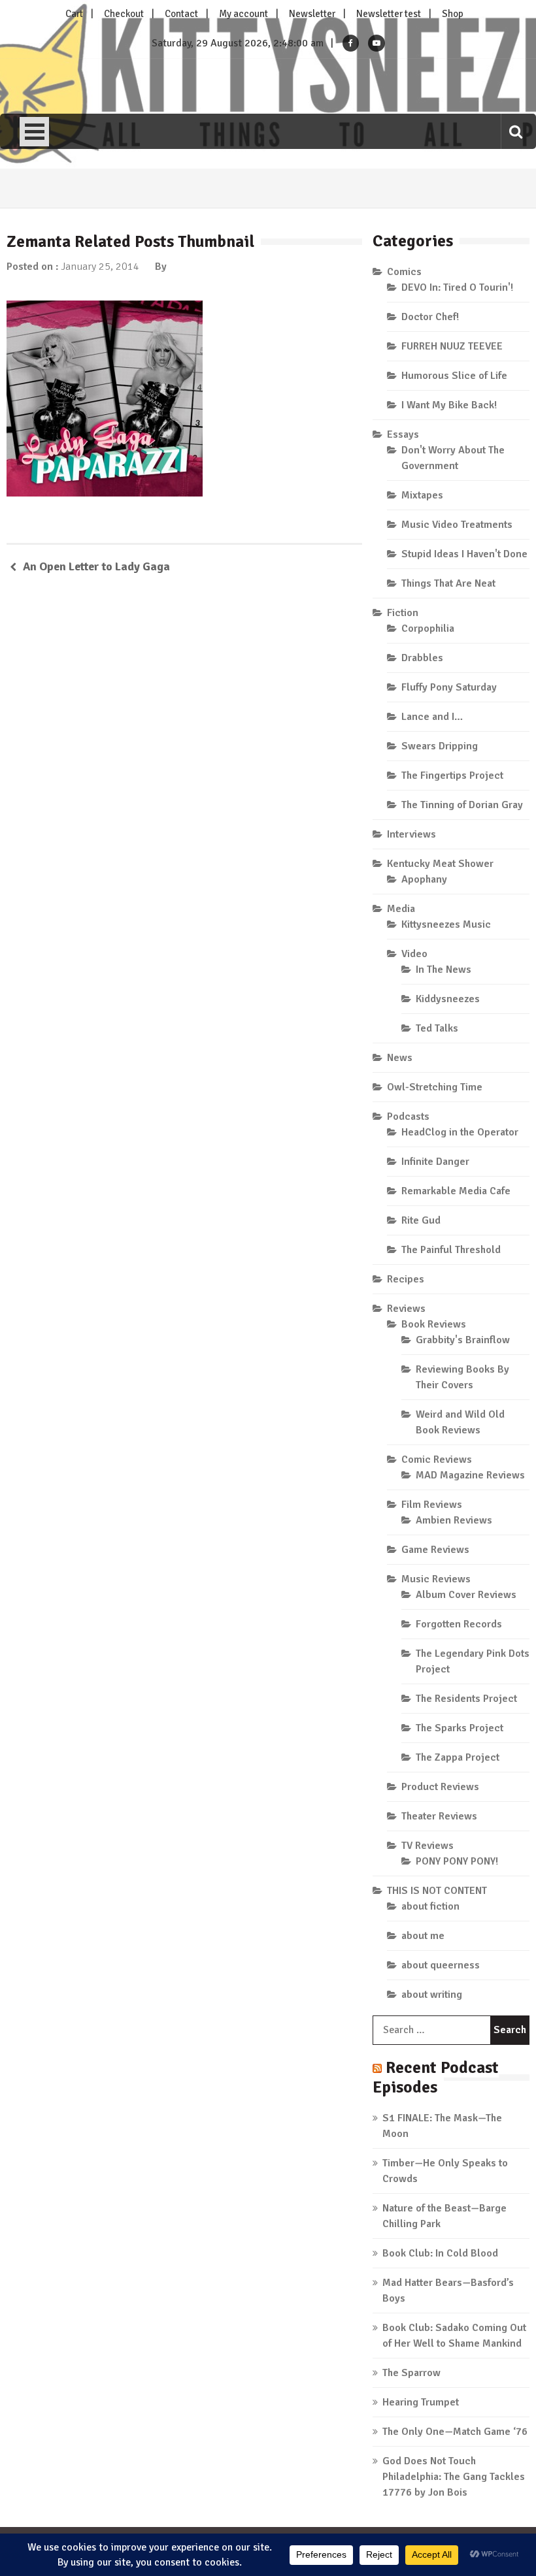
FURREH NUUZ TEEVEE (452, 346)
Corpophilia (428, 628)
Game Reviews (435, 1550)
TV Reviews (427, 1846)
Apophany (424, 879)
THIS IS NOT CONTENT (437, 1891)
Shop (453, 14)
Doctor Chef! (430, 317)
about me (423, 1936)
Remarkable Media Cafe (456, 1191)
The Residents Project (466, 1699)
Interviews (411, 834)
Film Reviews (432, 1505)
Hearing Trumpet (421, 2402)
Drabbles (422, 658)
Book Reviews (434, 1324)
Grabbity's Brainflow (463, 1340)
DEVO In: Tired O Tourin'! (457, 287)
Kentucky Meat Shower (440, 864)
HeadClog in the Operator (460, 1132)
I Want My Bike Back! (449, 405)
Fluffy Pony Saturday (449, 687)
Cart (74, 14)
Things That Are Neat (448, 583)
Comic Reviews (437, 1459)
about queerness (441, 1965)
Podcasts (408, 1117)
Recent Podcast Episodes (436, 2077)
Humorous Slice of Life (454, 376)
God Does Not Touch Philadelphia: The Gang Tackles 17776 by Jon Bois (454, 2477)
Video (414, 954)
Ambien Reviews (454, 1520)
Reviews (406, 1309)
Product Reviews (440, 1787)
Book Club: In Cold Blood (440, 2253)
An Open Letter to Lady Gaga (96, 566)
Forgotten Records (459, 1624)
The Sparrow (411, 2373)
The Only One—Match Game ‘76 (455, 2432)
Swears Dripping (440, 746)
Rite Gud (421, 1220)
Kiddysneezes (448, 999)
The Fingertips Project (452, 775)
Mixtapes (422, 495)
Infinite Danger (435, 1162)
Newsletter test (389, 14)
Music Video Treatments (457, 525)
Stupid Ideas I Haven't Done (464, 554)
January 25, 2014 (100, 267)
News (400, 1058)
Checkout (124, 14)
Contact (181, 14)
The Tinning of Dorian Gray (462, 805)
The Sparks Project (460, 1728)
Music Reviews (436, 1579)
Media (401, 909)
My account (243, 14)
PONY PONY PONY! (457, 1861)
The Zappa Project (458, 1757)
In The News (444, 970)
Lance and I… (432, 717)
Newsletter (312, 14)
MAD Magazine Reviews (470, 1475)
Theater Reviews (439, 1816)
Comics (404, 272)
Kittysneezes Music (446, 924)
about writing (432, 1995)
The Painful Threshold (451, 1250)
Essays (403, 434)
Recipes (406, 1279)
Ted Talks (437, 1028)
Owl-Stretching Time (435, 1087)
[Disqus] (184, 774)
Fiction (403, 613)
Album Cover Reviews (466, 1595)
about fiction (430, 1906)
